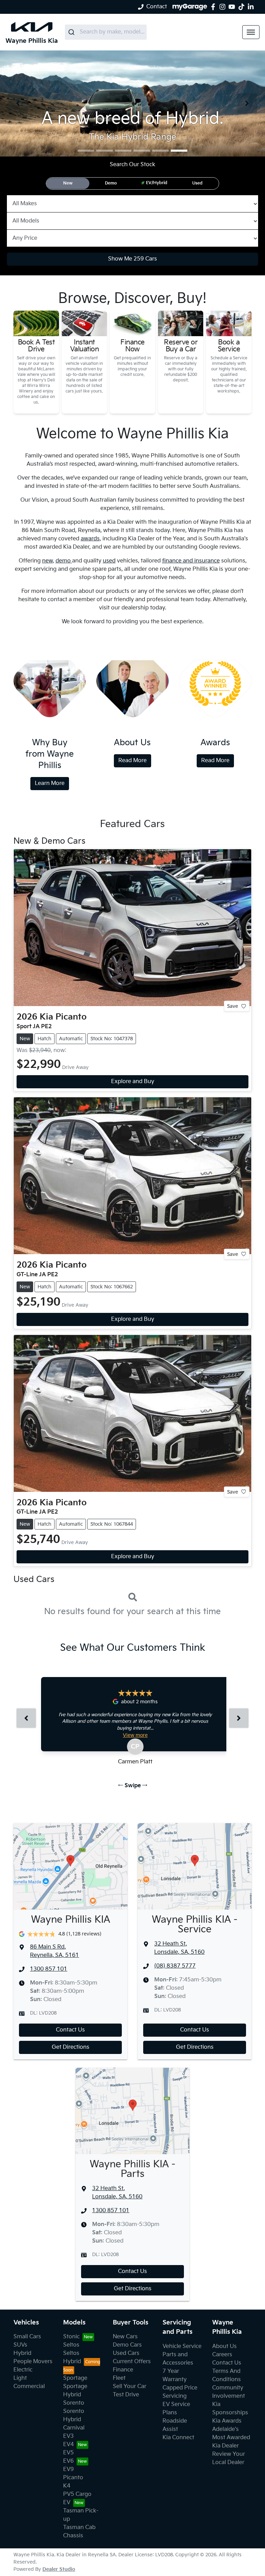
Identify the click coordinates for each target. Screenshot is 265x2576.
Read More (132, 761)
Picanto (73, 2478)
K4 (67, 2486)
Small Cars (27, 2337)
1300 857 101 (49, 1969)
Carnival (74, 2428)
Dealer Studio (59, 2569)
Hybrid (22, 2353)
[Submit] (72, 32)
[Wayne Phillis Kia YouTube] (233, 7)
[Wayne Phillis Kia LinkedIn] (252, 7)
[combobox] (106, 32)
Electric (23, 2370)
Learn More (50, 783)
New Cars (125, 2337)
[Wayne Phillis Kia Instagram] (224, 7)
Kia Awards (227, 2421)
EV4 (68, 2445)
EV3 (68, 2436)
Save (233, 1006)
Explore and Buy (133, 1082)
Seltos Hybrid (72, 2357)
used (109, 561)
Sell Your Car (130, 2386)
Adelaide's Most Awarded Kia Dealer (231, 2438)
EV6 (68, 2461)
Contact (157, 7)
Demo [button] (111, 183)
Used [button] (197, 183)
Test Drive (126, 2395)
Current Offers (132, 2362)
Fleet (119, 2378)
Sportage (75, 2378)
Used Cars (126, 2353)
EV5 (68, 2453)
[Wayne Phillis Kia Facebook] (214, 7)
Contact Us (70, 2030)
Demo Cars (127, 2345)
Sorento (74, 2403)
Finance (123, 2370)
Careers (222, 2355)
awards (90, 539)
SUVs (20, 2345)
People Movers (33, 2362)
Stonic (71, 2337)
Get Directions (71, 2047)
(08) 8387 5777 (175, 1966)
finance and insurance (191, 561)
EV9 (68, 2469)
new (47, 561)
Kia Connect (178, 2438)
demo (64, 561)
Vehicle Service (182, 2346)
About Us (224, 2346)
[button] (251, 32)
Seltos (71, 2345)
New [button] (68, 183)
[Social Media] (243, 7)
